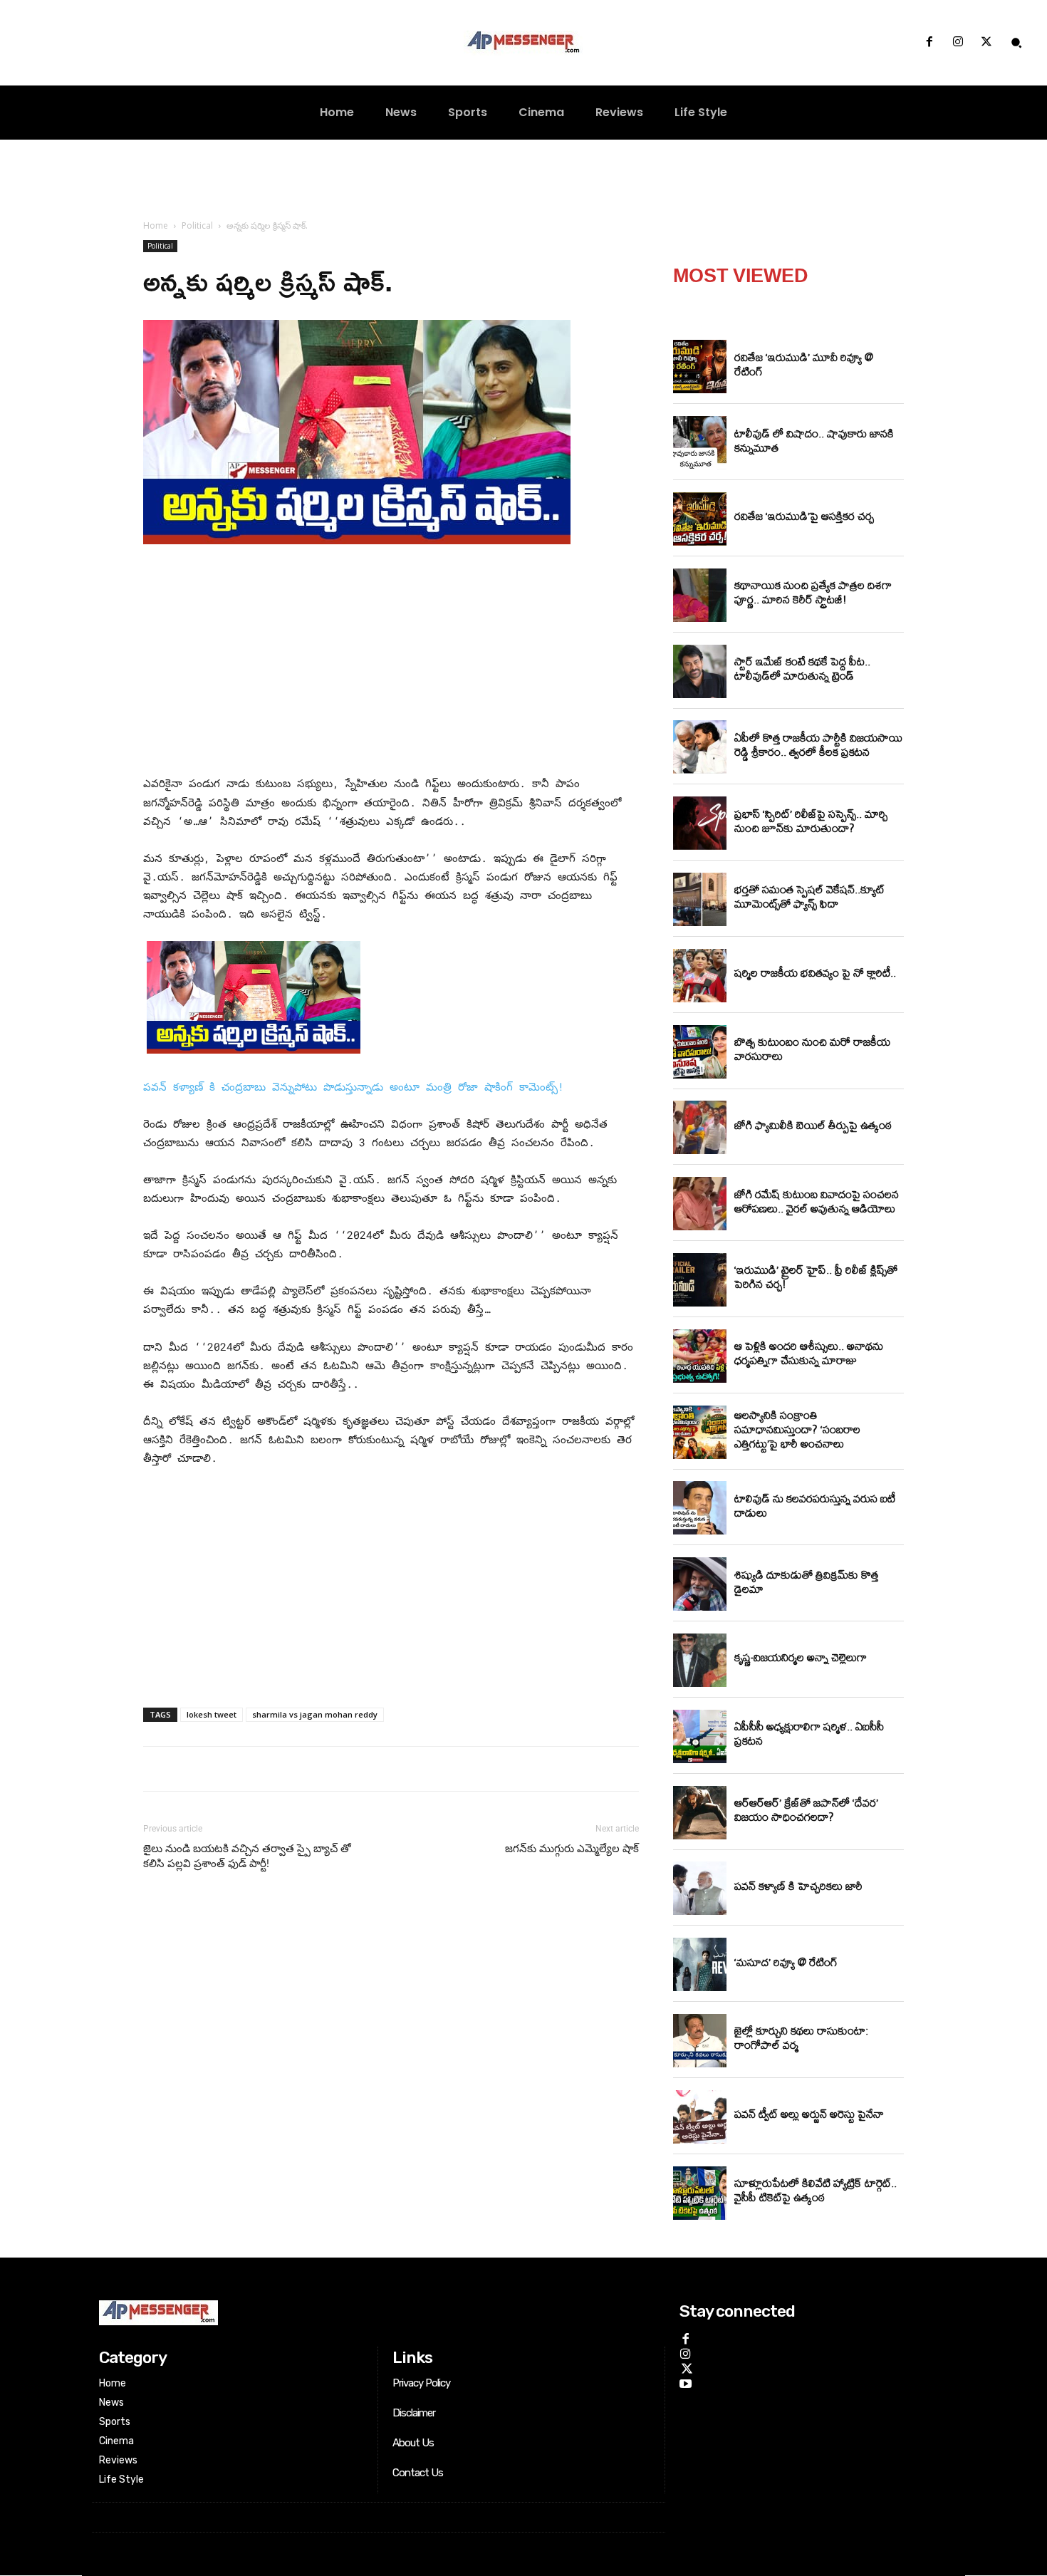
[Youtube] (686, 2382)
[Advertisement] (391, 663)
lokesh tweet (212, 1714)
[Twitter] (986, 43)
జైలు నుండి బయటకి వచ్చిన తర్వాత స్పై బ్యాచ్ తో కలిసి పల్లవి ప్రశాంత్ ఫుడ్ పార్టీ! (247, 1856)
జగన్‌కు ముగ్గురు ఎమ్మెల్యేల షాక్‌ (572, 1849)
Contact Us (418, 2473)
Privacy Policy (421, 2383)
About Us (413, 2443)
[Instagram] (958, 43)
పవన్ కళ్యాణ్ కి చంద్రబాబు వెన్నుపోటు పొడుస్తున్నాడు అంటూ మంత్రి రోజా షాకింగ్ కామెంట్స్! (354, 1086)
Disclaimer (414, 2413)
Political (197, 225)
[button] (1016, 43)
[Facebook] (929, 43)
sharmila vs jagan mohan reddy (315, 1714)
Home (156, 225)
